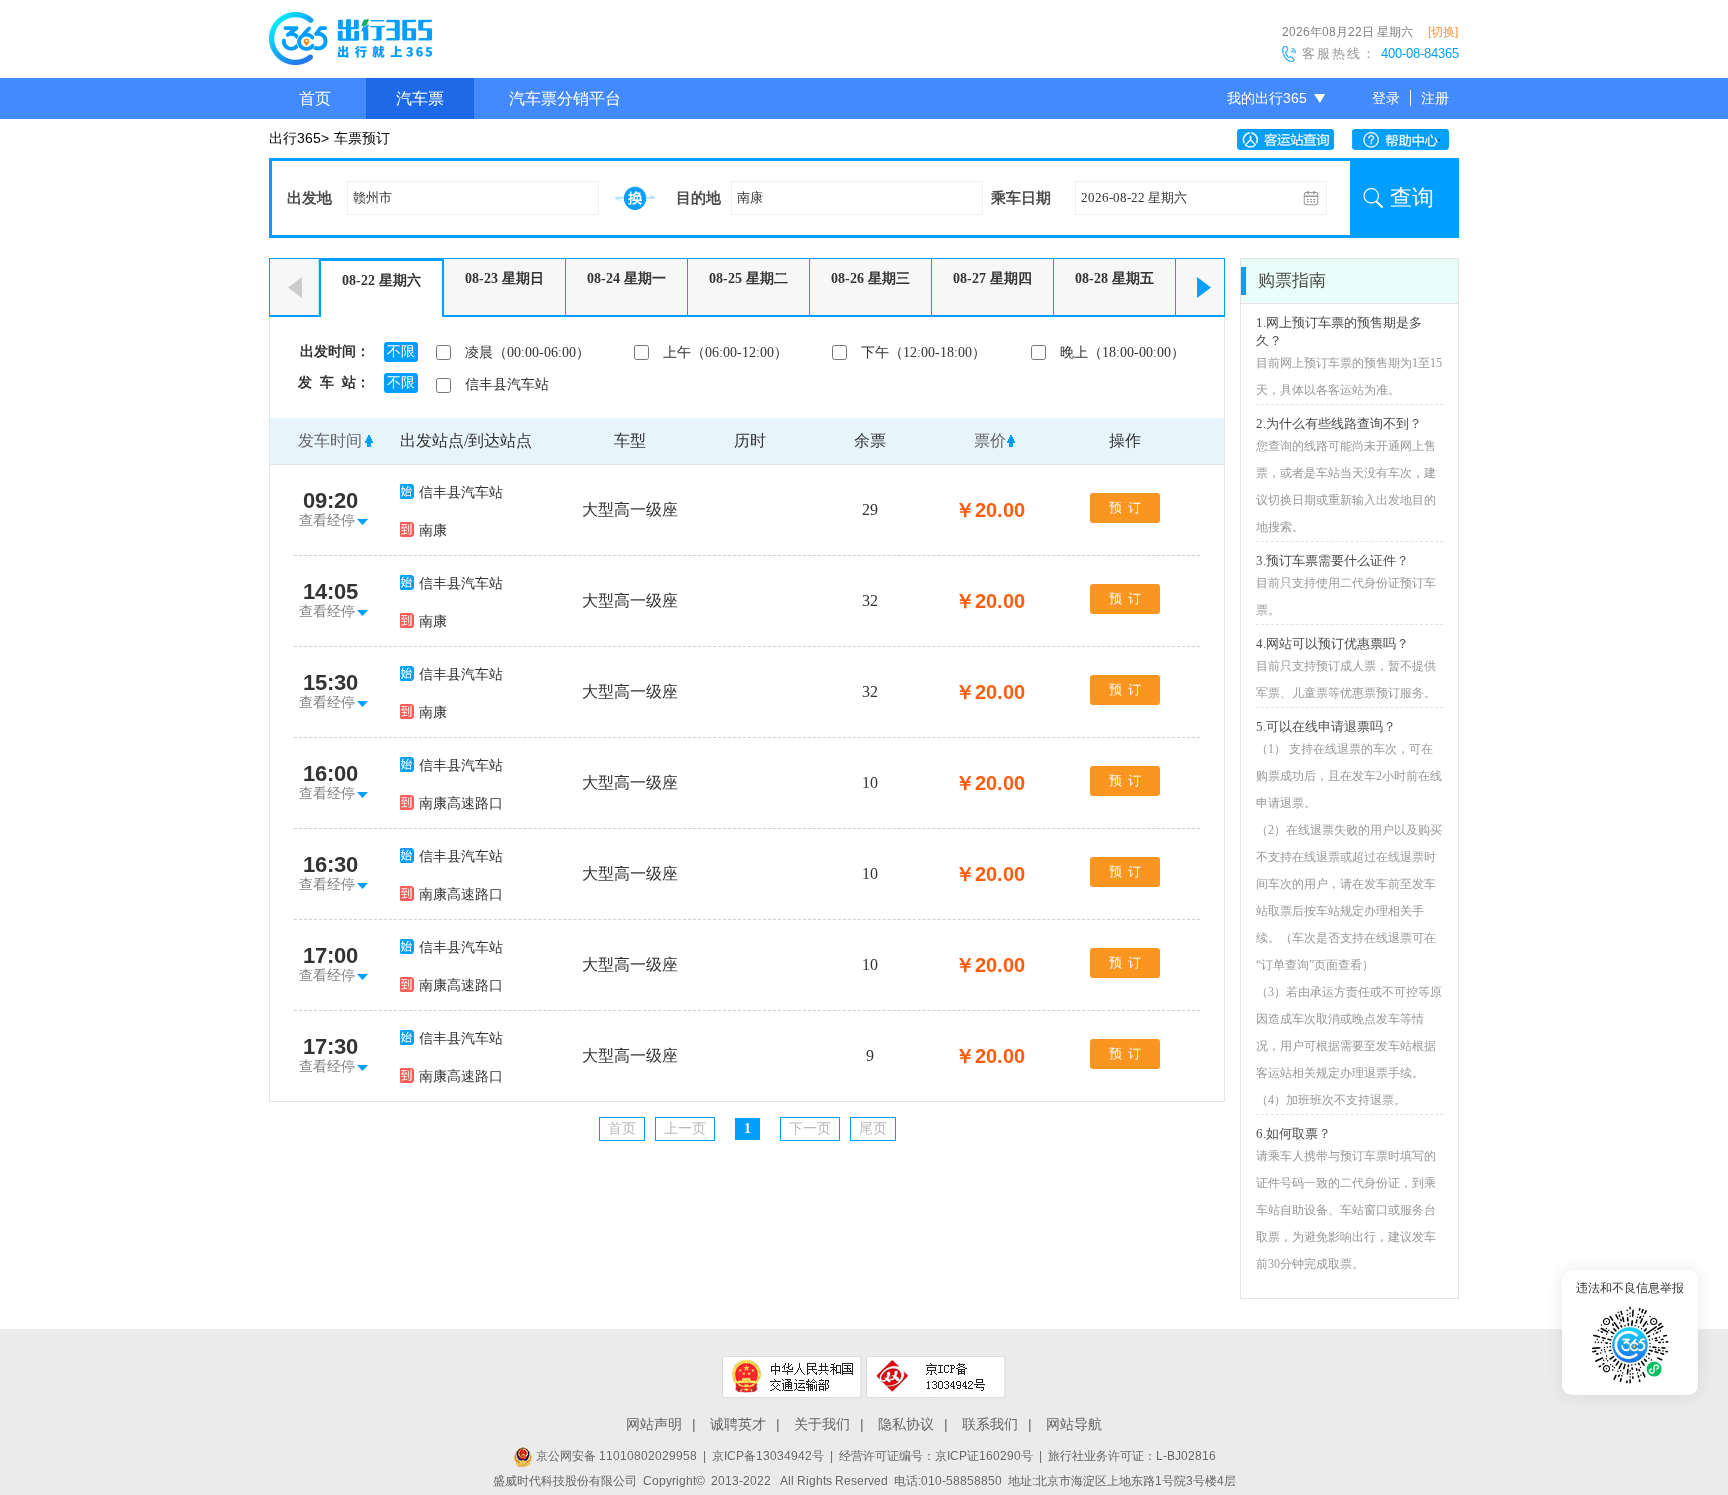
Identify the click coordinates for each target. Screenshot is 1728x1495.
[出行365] (350, 42)
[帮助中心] (1405, 139)
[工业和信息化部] (936, 1377)
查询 (1412, 197)
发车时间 (330, 440)
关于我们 (822, 1424)
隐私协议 (906, 1424)
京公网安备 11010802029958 (615, 1456)
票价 (990, 440)
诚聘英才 (738, 1424)
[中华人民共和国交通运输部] (792, 1377)
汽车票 (420, 98)
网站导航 (1074, 1424)
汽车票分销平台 (565, 98)
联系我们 (990, 1424)
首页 (315, 98)
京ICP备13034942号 (768, 1456)
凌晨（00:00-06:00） (527, 352)
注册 (1435, 98)
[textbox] (473, 198)
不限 (401, 351)
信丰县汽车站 (507, 384)
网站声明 (654, 1424)
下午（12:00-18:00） (923, 352)
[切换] (1443, 32)
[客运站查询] (1290, 139)
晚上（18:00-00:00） (1122, 352)
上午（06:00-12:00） (725, 352)
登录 (1386, 98)
